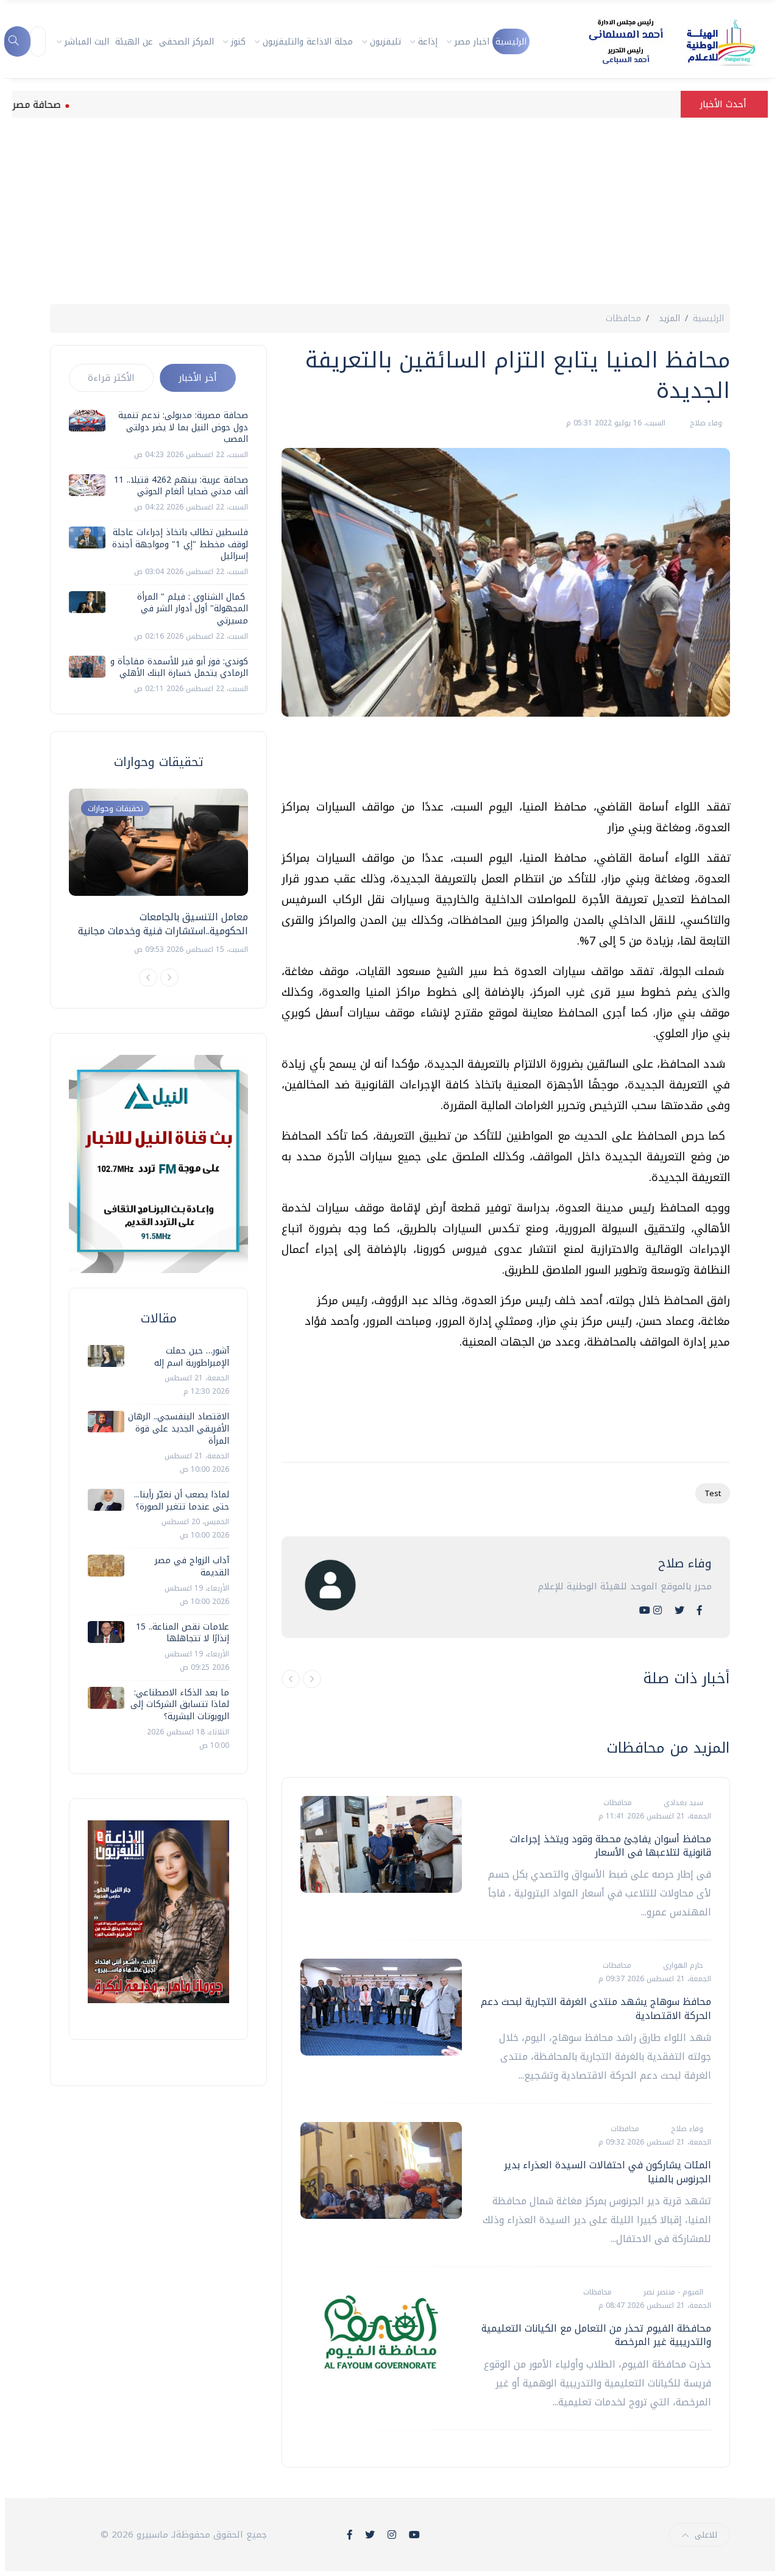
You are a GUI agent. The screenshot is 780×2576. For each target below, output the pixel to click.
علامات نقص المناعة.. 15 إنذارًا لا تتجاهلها (183, 1633)
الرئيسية (511, 42)
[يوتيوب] (645, 1610)
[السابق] (291, 1679)
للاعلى (706, 2535)
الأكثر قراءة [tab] (111, 378)
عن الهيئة (134, 42)
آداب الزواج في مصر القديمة (192, 1567)
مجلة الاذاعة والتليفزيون (308, 42)
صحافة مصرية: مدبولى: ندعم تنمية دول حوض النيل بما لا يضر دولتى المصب (183, 427)
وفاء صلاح (705, 423)
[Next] (169, 978)
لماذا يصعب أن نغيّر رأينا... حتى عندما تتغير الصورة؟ (182, 1501)
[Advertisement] (390, 213)
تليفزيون (385, 42)
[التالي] (312, 1679)
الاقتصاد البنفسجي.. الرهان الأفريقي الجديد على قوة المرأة (179, 1428)
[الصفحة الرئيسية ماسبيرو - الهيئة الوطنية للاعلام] (657, 41)
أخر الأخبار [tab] (198, 378)
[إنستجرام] (658, 1610)
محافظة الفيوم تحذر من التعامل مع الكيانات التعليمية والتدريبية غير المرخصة (596, 2335)
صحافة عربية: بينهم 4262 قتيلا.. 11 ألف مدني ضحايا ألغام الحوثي (181, 486)
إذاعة (428, 42)
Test (713, 1493)
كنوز (238, 42)
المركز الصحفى (186, 42)
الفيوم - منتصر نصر (672, 2292)
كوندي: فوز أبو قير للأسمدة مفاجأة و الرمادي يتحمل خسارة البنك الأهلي (179, 668)
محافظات (623, 318)
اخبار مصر (472, 42)
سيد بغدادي (682, 1803)
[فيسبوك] (700, 1610)
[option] (158, 872)
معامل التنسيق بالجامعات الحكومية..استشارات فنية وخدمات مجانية (163, 924)
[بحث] (17, 41)
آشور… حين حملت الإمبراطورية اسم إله (192, 1357)
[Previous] (148, 978)
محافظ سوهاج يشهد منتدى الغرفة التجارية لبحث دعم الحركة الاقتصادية (596, 2008)
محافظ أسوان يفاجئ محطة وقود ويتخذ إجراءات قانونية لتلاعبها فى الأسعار (611, 1846)
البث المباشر (87, 42)
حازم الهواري (682, 1965)
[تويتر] (679, 1610)
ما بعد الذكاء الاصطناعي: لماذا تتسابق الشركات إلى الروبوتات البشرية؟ (180, 1705)
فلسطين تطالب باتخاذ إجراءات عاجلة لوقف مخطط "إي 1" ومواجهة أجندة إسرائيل (180, 544)
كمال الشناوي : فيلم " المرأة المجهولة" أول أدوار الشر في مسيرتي (193, 609)
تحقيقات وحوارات (115, 808)
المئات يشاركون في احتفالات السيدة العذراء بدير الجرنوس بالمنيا (608, 2172)
